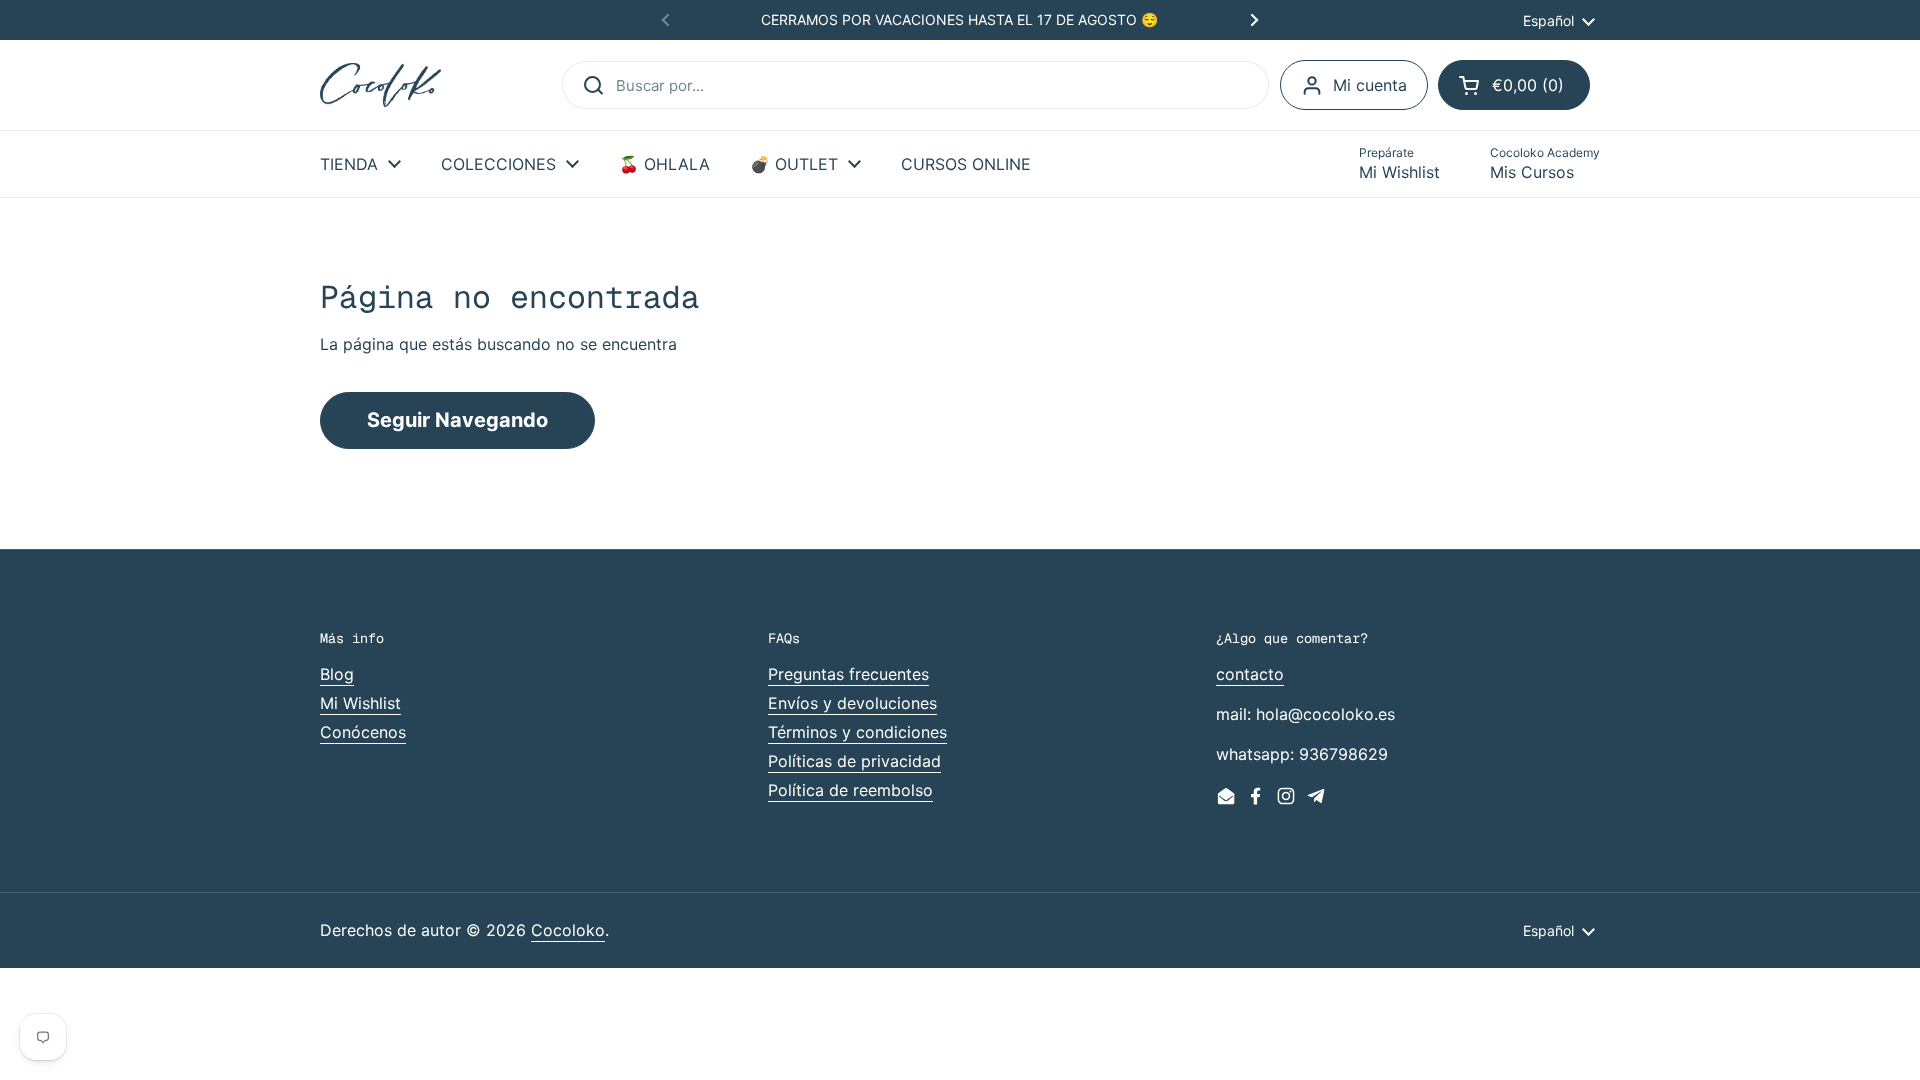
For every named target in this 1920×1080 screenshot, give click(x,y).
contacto (1250, 674)
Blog (337, 674)
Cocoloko (568, 930)
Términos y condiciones (857, 732)
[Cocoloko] (380, 85)
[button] (1514, 85)
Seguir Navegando (457, 420)
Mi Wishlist (360, 703)
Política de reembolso (850, 790)
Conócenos (363, 732)
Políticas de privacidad (854, 761)
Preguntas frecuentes (848, 674)
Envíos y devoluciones (852, 703)
